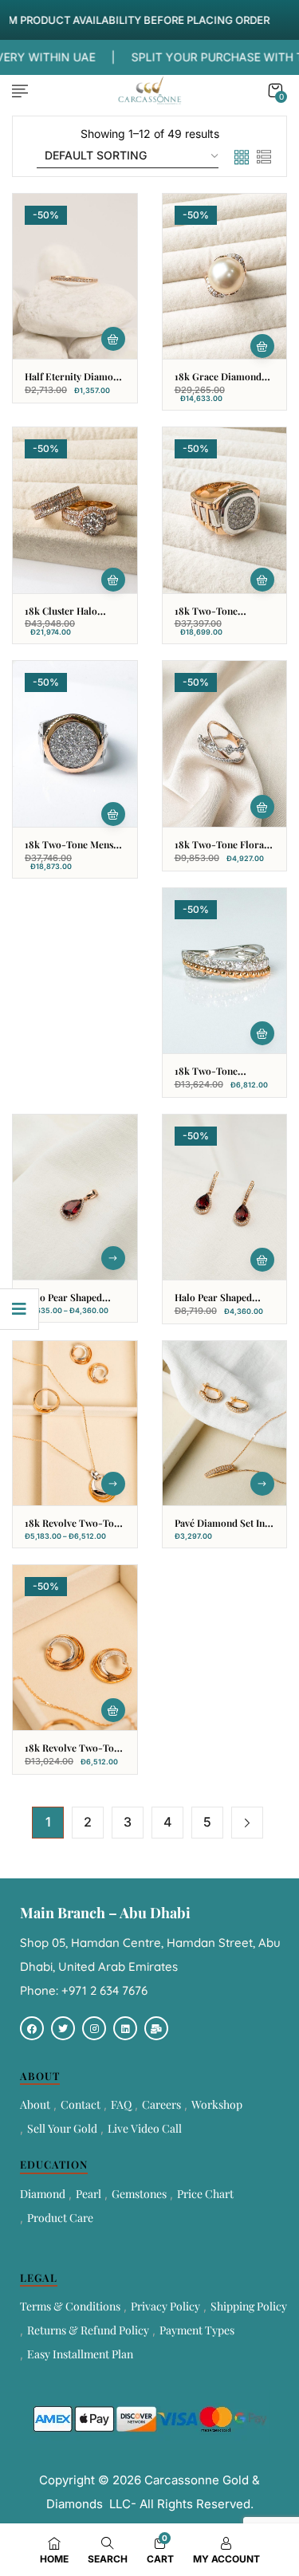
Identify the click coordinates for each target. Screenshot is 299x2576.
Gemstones (139, 2194)
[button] (275, 90)
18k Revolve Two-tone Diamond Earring (75, 1754)
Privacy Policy (165, 2306)
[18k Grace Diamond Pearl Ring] (225, 276)
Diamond (43, 2194)
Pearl (89, 2194)
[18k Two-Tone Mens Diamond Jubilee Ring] (75, 743)
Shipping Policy (249, 2306)
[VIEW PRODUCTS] (113, 1258)
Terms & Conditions (70, 2306)
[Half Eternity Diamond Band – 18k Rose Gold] (75, 276)
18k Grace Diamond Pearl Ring (218, 383)
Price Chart (205, 2194)
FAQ (121, 2104)
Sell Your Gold (62, 2128)
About (35, 2104)
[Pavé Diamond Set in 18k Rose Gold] (225, 1424)
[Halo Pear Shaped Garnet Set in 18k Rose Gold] (75, 1197)
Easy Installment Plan (80, 2354)
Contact (81, 2104)
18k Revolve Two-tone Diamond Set (75, 1530)
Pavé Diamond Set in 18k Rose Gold (220, 1530)
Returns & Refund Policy (88, 2330)
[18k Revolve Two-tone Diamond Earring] (75, 1648)
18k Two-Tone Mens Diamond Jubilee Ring (73, 851)
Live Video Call (145, 2128)
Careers (161, 2104)
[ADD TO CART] (113, 339)
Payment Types (197, 2330)
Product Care (60, 2218)
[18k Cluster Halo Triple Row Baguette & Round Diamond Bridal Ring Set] (75, 510)
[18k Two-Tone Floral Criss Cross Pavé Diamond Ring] (225, 743)
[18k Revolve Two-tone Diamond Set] (75, 1424)
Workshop (217, 2104)
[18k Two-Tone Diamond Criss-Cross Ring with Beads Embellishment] (225, 971)
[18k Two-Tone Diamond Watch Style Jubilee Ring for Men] (225, 510)
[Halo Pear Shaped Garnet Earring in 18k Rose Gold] (225, 1197)
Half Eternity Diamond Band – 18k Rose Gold (75, 383)
